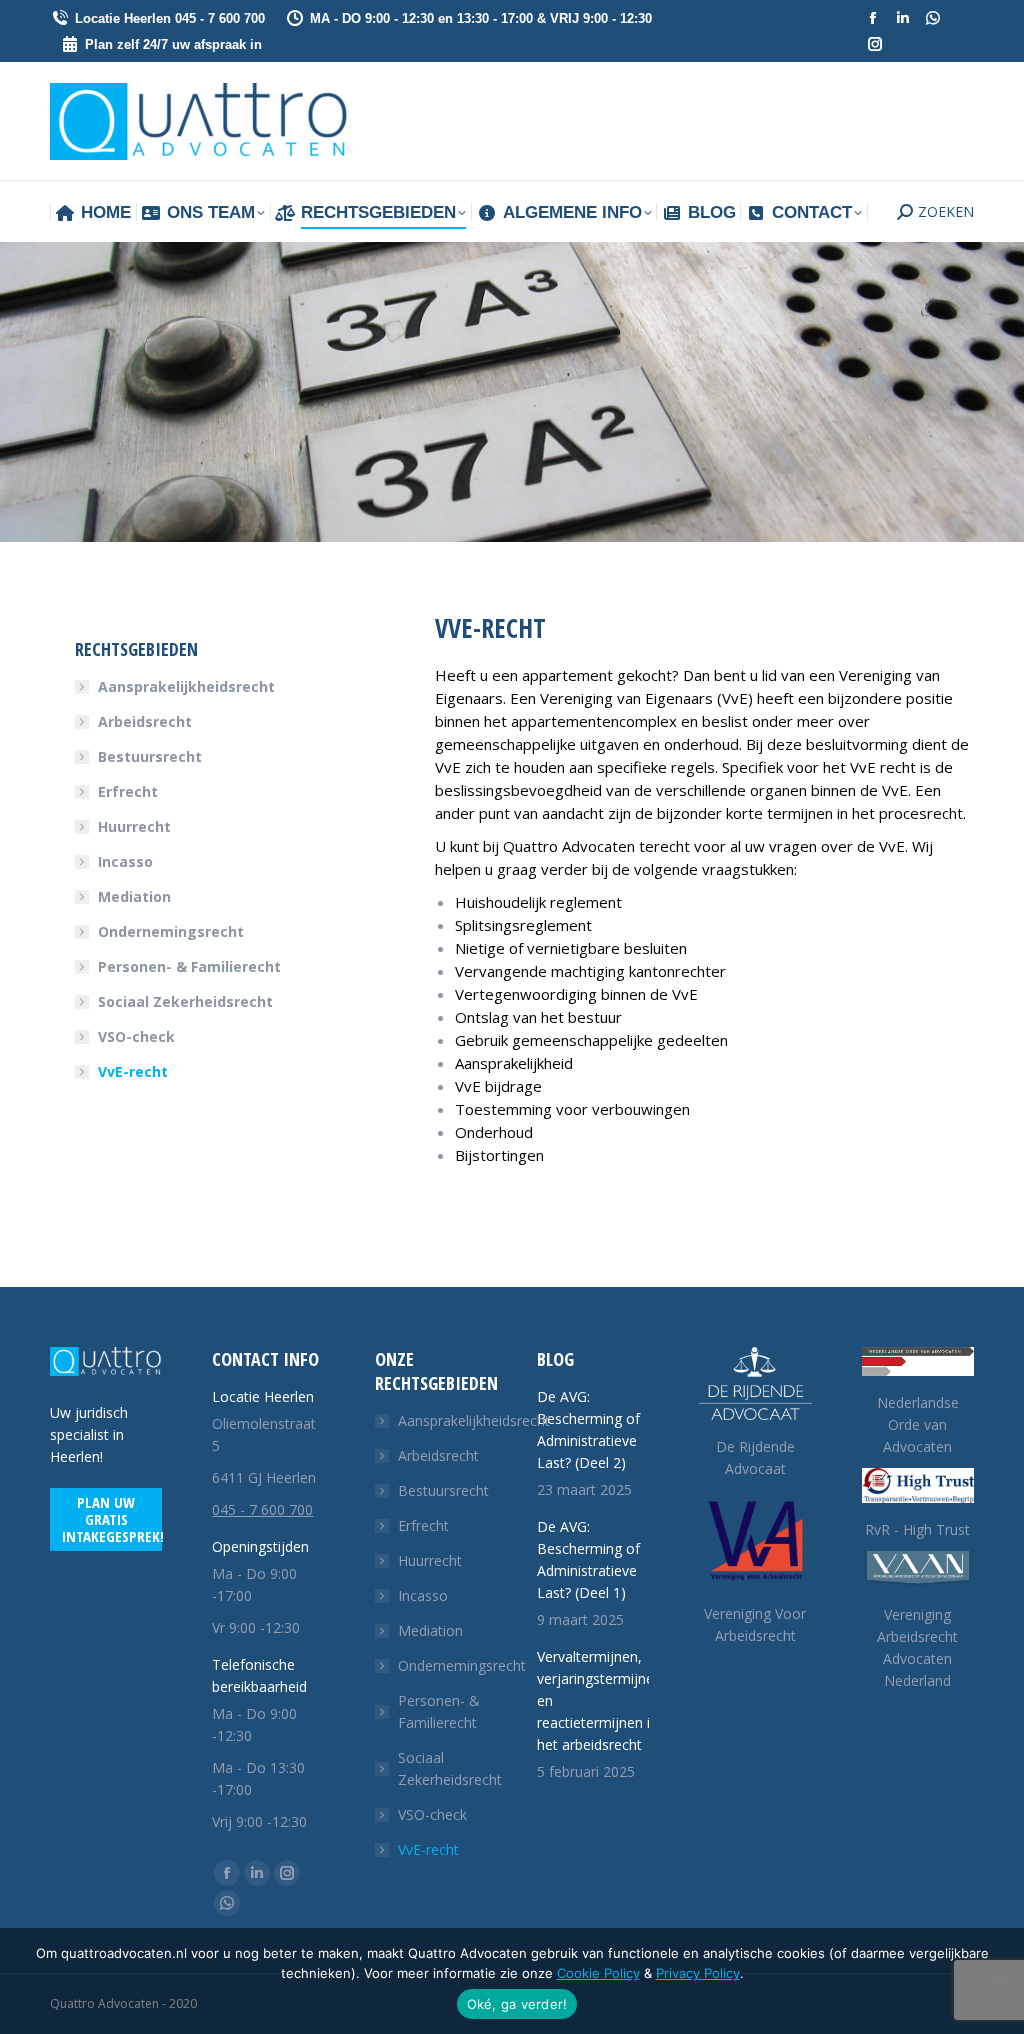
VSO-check (136, 1036)
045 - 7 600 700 (262, 1509)
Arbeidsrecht (145, 721)
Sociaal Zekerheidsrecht (185, 1001)
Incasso (125, 861)
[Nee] (999, 1981)
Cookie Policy (598, 1973)
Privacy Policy (698, 1973)
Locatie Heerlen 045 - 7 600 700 (170, 18)
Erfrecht (128, 791)
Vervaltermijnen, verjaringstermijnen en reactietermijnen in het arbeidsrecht (599, 1700)
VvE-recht (133, 1071)
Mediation (134, 896)
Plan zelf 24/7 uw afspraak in (173, 44)
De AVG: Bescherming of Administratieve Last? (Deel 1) (588, 1559)
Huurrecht (134, 826)
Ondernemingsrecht (171, 931)
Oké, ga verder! (517, 2004)
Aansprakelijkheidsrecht (186, 686)
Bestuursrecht (150, 756)
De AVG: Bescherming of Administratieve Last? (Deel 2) (588, 1429)
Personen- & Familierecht (189, 966)
